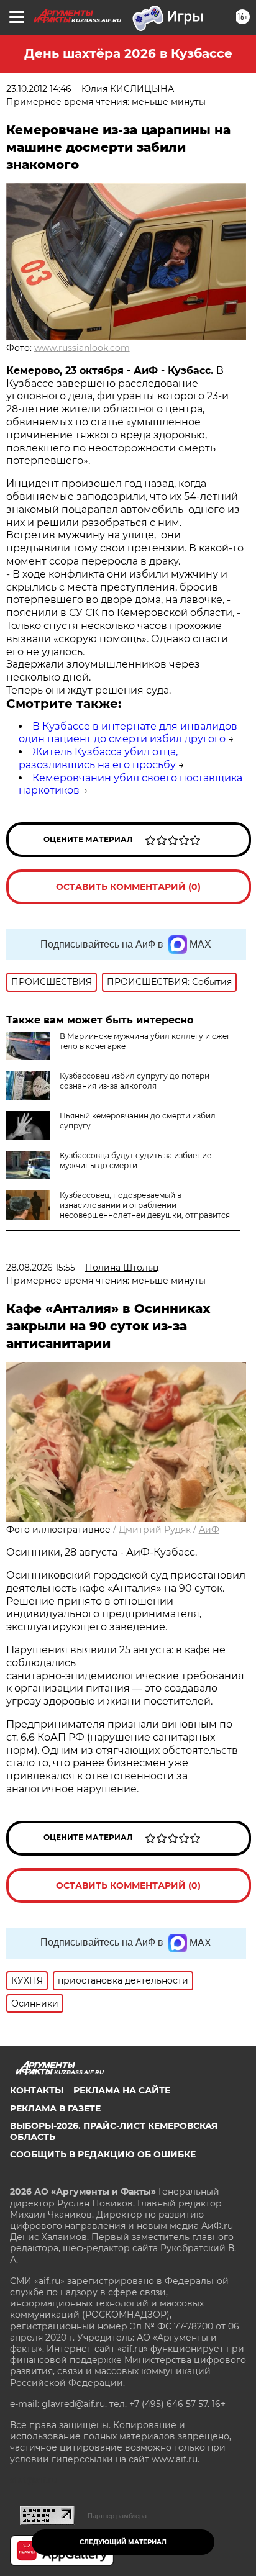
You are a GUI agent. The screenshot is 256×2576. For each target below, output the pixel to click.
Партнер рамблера (117, 2516)
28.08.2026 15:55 (41, 1268)
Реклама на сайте (122, 2090)
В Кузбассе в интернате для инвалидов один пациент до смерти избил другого (128, 733)
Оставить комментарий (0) (128, 887)
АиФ (209, 1530)
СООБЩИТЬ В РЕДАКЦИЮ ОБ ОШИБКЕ (103, 2154)
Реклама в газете (55, 2108)
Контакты (37, 2090)
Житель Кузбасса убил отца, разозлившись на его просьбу (98, 758)
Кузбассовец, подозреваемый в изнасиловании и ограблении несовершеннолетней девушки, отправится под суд (145, 1210)
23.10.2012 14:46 (39, 89)
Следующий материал (123, 2542)
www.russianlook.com (82, 348)
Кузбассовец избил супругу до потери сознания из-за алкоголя (135, 1081)
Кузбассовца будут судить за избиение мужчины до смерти (135, 1160)
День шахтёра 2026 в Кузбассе (128, 53)
